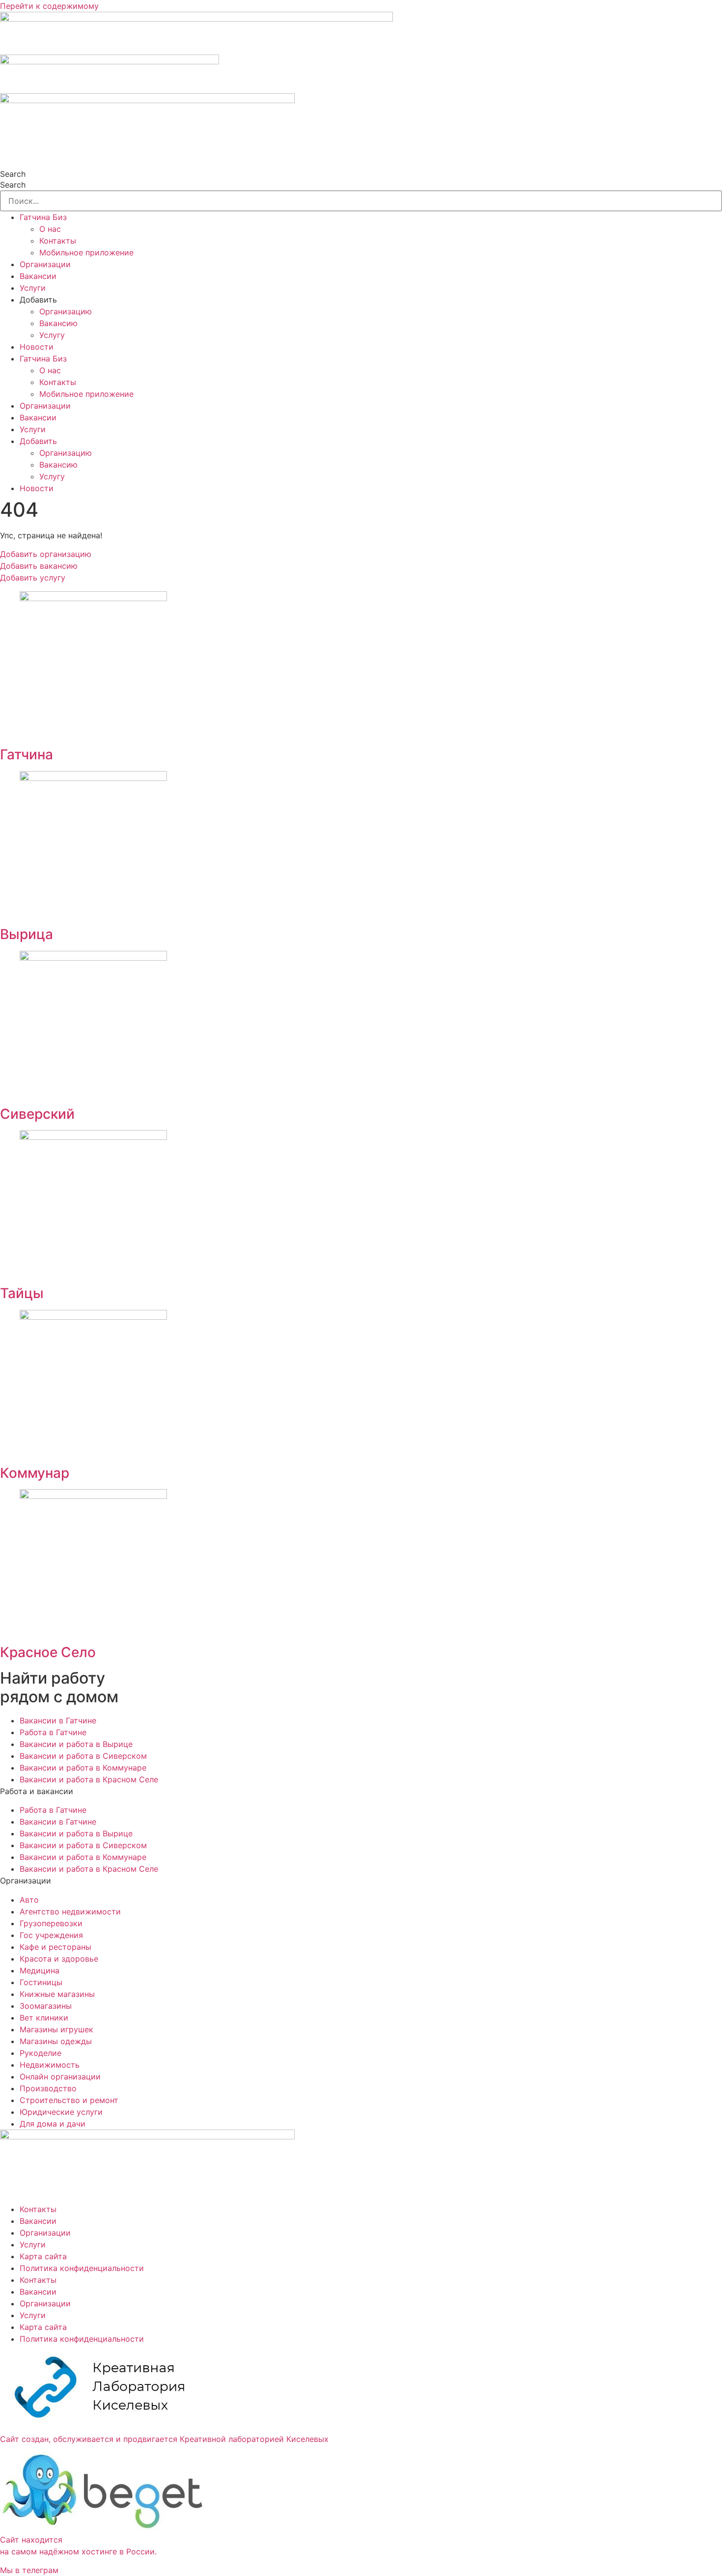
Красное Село (48, 1652)
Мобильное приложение (86, 252)
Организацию (66, 311)
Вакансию (58, 323)
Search (13, 174)
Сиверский (37, 1114)
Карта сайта (43, 2256)
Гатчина (27, 754)
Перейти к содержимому (49, 6)
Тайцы (22, 1293)
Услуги (33, 288)
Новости (37, 347)
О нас (50, 229)
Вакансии (38, 276)
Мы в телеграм (29, 2570)
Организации (45, 264)
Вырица (27, 934)
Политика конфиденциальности (82, 2268)
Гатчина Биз (43, 217)
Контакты (58, 241)
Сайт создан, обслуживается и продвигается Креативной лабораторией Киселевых (164, 2439)
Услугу (52, 335)
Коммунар (35, 1473)
